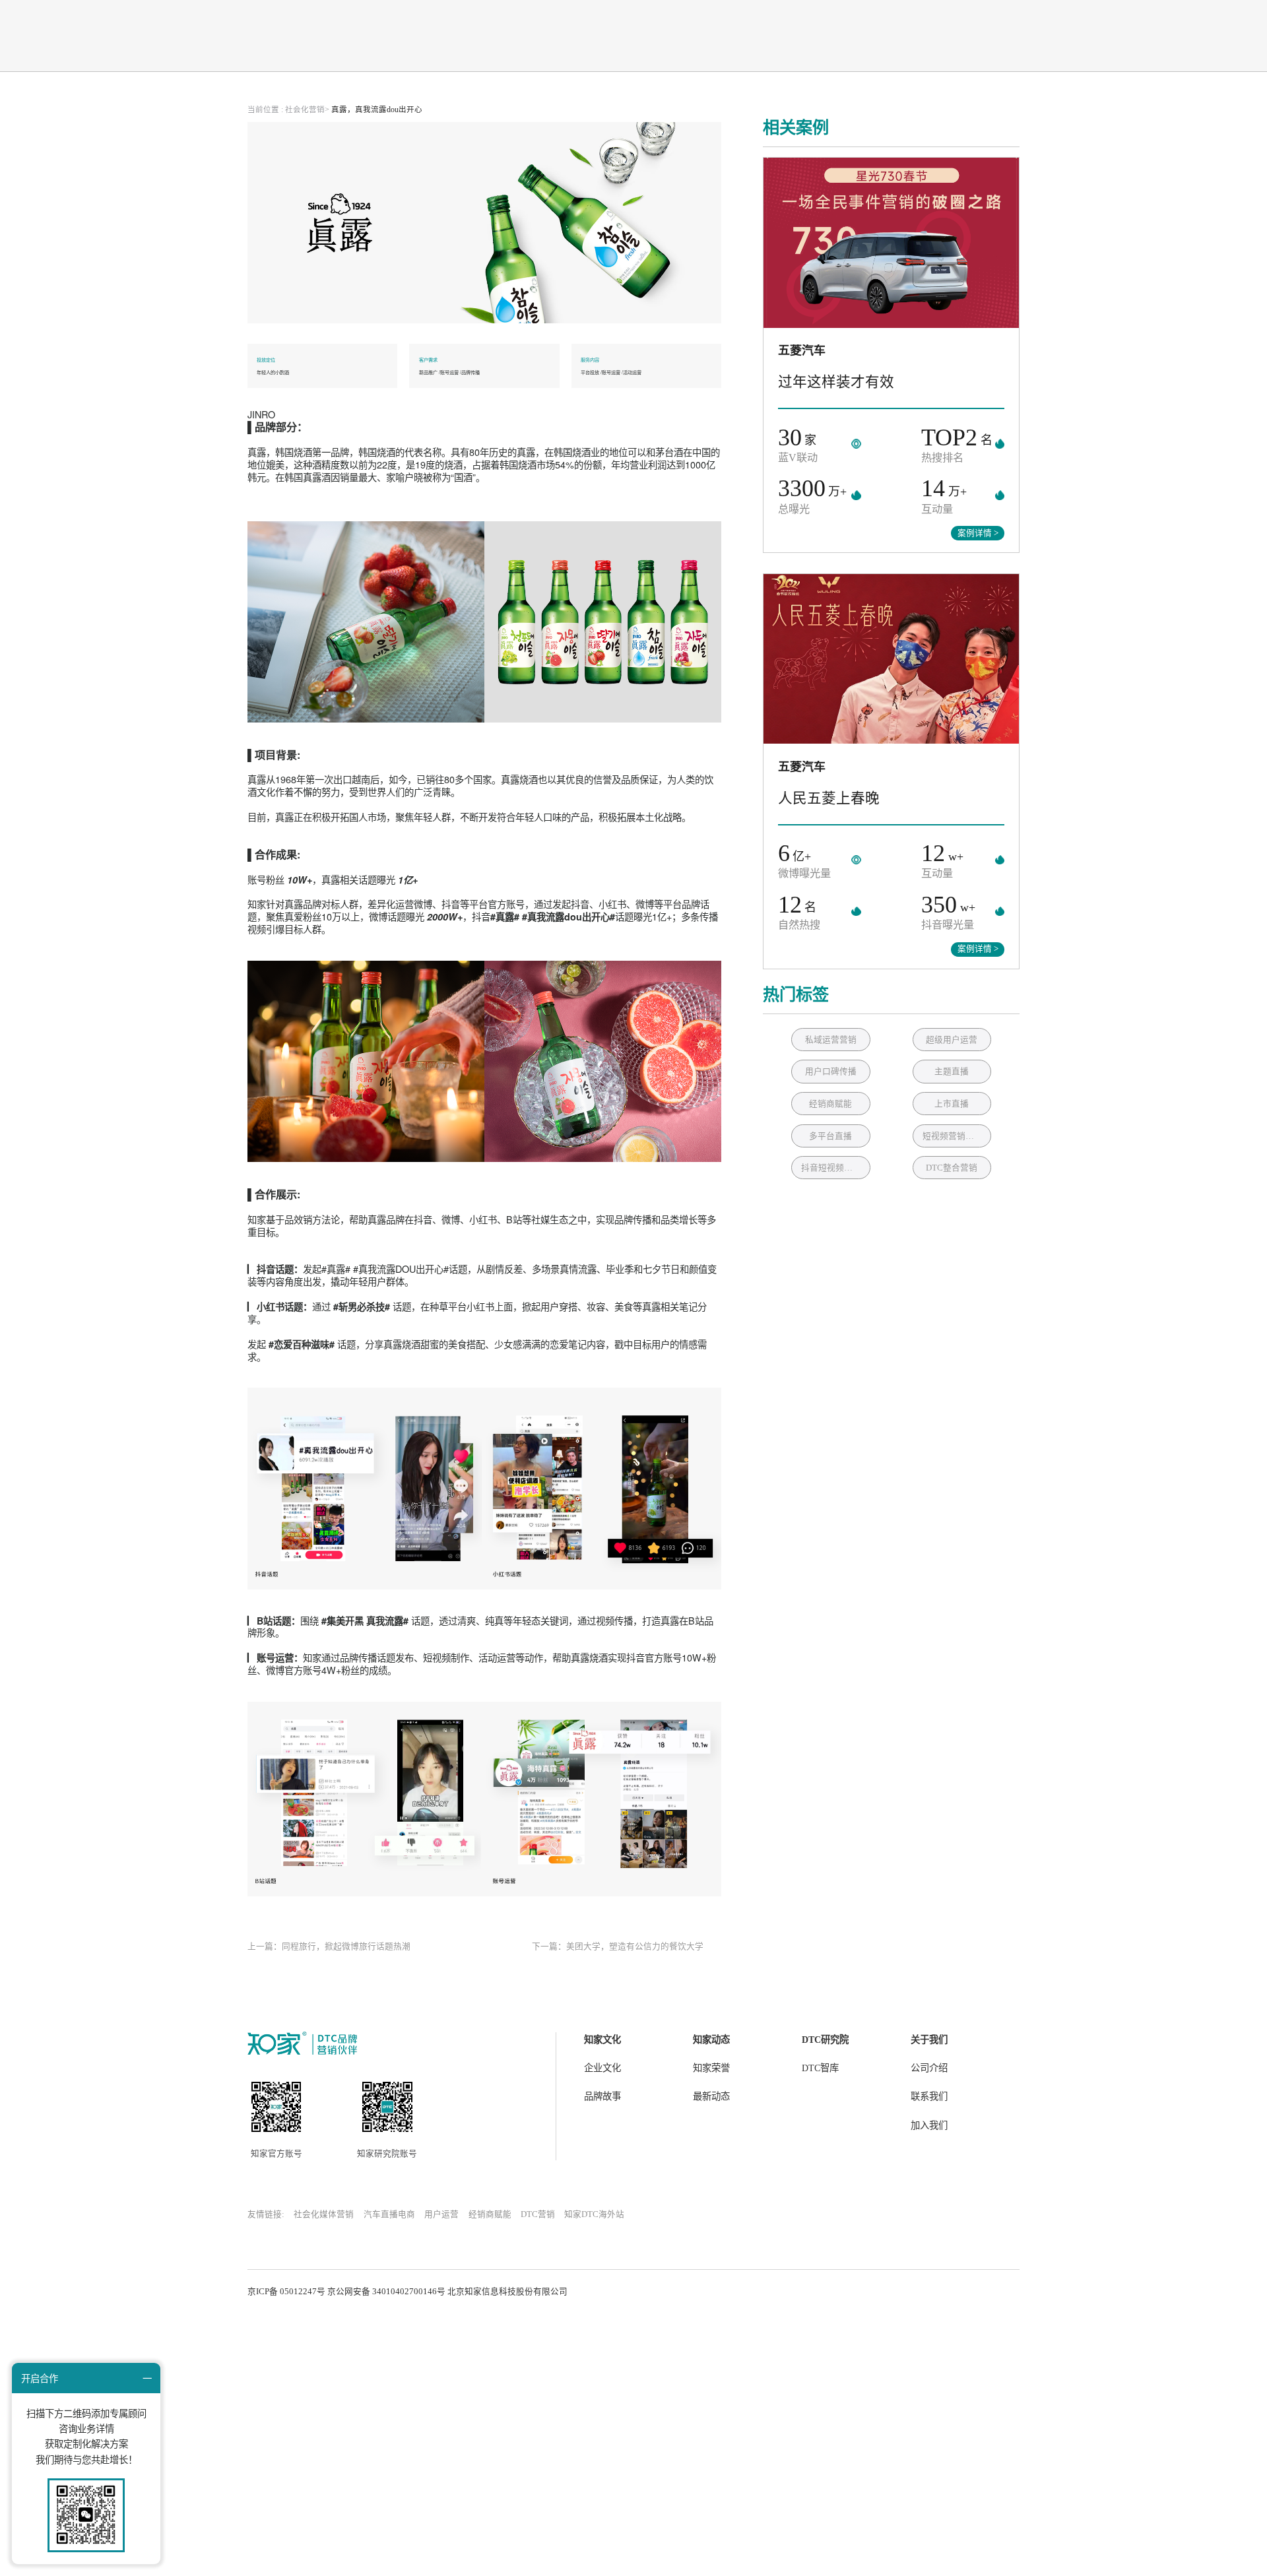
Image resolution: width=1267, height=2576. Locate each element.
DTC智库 (820, 2068)
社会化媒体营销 (324, 2214)
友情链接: (266, 2214)
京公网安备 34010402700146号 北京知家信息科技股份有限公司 (447, 2292)
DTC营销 (538, 2214)
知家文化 (602, 2040)
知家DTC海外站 (594, 2214)
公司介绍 (929, 2068)
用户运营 (441, 2214)
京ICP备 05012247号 (286, 2292)
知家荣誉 (711, 2068)
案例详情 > (978, 533)
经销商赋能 (490, 2214)
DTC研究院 (825, 2040)
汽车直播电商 (389, 2214)
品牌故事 (602, 2096)
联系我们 (929, 2096)
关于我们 (929, 2040)
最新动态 (711, 2096)
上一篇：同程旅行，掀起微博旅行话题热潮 (329, 1947)
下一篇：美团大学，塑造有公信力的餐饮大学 (618, 1947)
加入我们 (929, 2125)
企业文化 (602, 2068)
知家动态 (711, 2040)
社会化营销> (307, 110)
